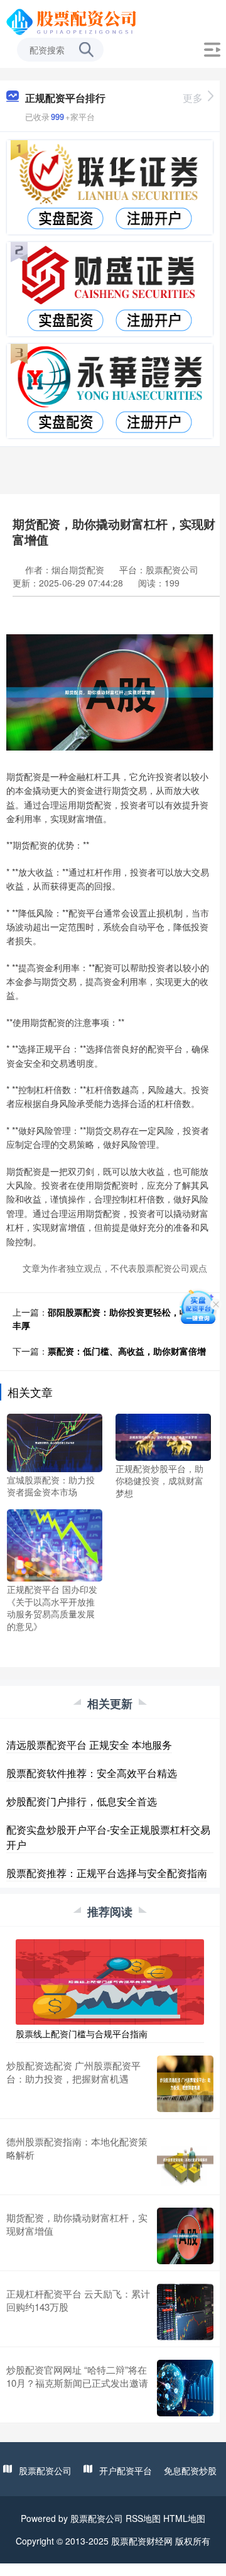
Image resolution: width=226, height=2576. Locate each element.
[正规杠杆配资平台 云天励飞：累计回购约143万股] (185, 2312)
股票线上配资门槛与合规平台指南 (82, 2034)
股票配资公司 (45, 2470)
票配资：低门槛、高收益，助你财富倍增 (127, 1351)
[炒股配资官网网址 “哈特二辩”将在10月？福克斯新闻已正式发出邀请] (185, 2388)
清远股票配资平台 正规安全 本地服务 (89, 1745)
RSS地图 (143, 2518)
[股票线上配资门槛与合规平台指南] (110, 1980)
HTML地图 (184, 2518)
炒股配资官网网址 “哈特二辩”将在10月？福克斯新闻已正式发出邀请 (77, 2376)
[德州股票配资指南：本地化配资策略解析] (185, 2160)
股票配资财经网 (142, 2541)
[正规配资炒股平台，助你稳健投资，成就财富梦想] (163, 1436)
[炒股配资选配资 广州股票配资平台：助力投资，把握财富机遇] (185, 2084)
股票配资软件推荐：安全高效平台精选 (92, 1773)
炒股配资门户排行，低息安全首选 (82, 1801)
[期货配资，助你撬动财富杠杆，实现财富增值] (185, 2236)
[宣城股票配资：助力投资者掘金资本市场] (55, 1441)
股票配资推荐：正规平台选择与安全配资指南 (107, 1873)
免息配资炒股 (190, 2470)
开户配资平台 (126, 2470)
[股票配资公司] (73, 21)
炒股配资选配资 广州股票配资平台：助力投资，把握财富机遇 (73, 2072)
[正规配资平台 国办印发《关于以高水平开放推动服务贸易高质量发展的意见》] (55, 1544)
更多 (193, 98)
